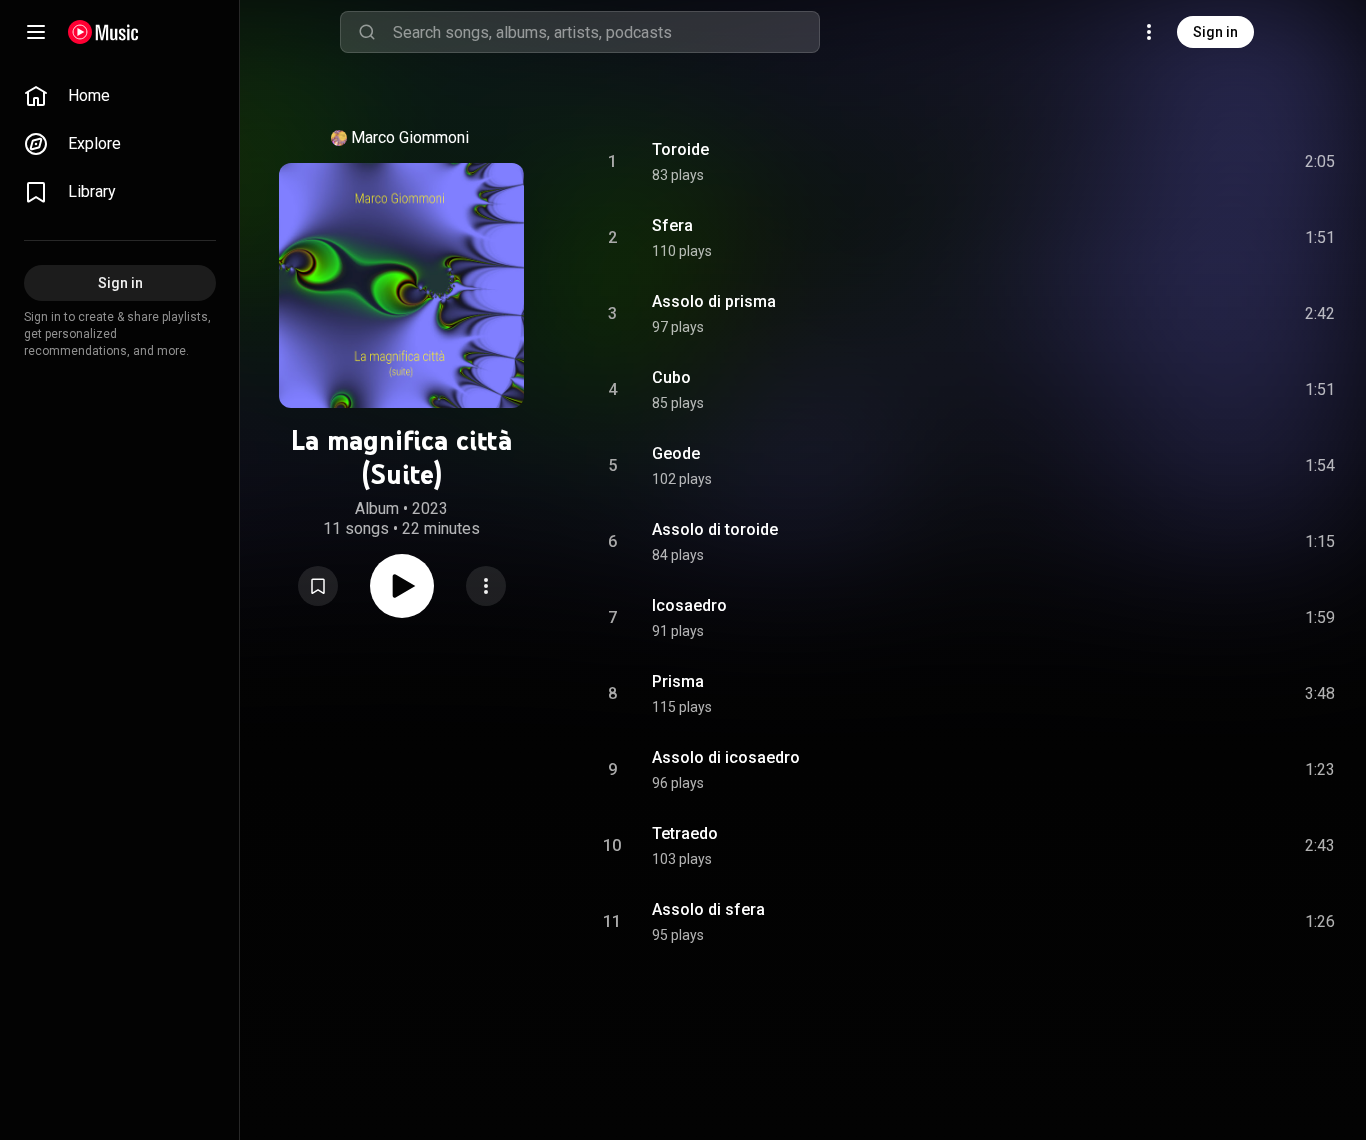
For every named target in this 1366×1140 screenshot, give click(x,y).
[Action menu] (486, 586)
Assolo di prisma (714, 301)
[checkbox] (1321, 162)
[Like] (1169, 162)
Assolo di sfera (708, 909)
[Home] (103, 32)
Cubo (671, 377)
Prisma (678, 681)
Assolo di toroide (715, 529)
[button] (318, 586)
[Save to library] (318, 586)
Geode (676, 453)
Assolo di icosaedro (726, 757)
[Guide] (36, 32)
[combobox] (606, 32)
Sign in (1215, 32)
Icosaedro (689, 605)
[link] (120, 96)
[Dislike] (1207, 162)
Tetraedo (685, 833)
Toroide (680, 149)
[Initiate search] (367, 32)
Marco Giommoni (410, 137)
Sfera (672, 225)
